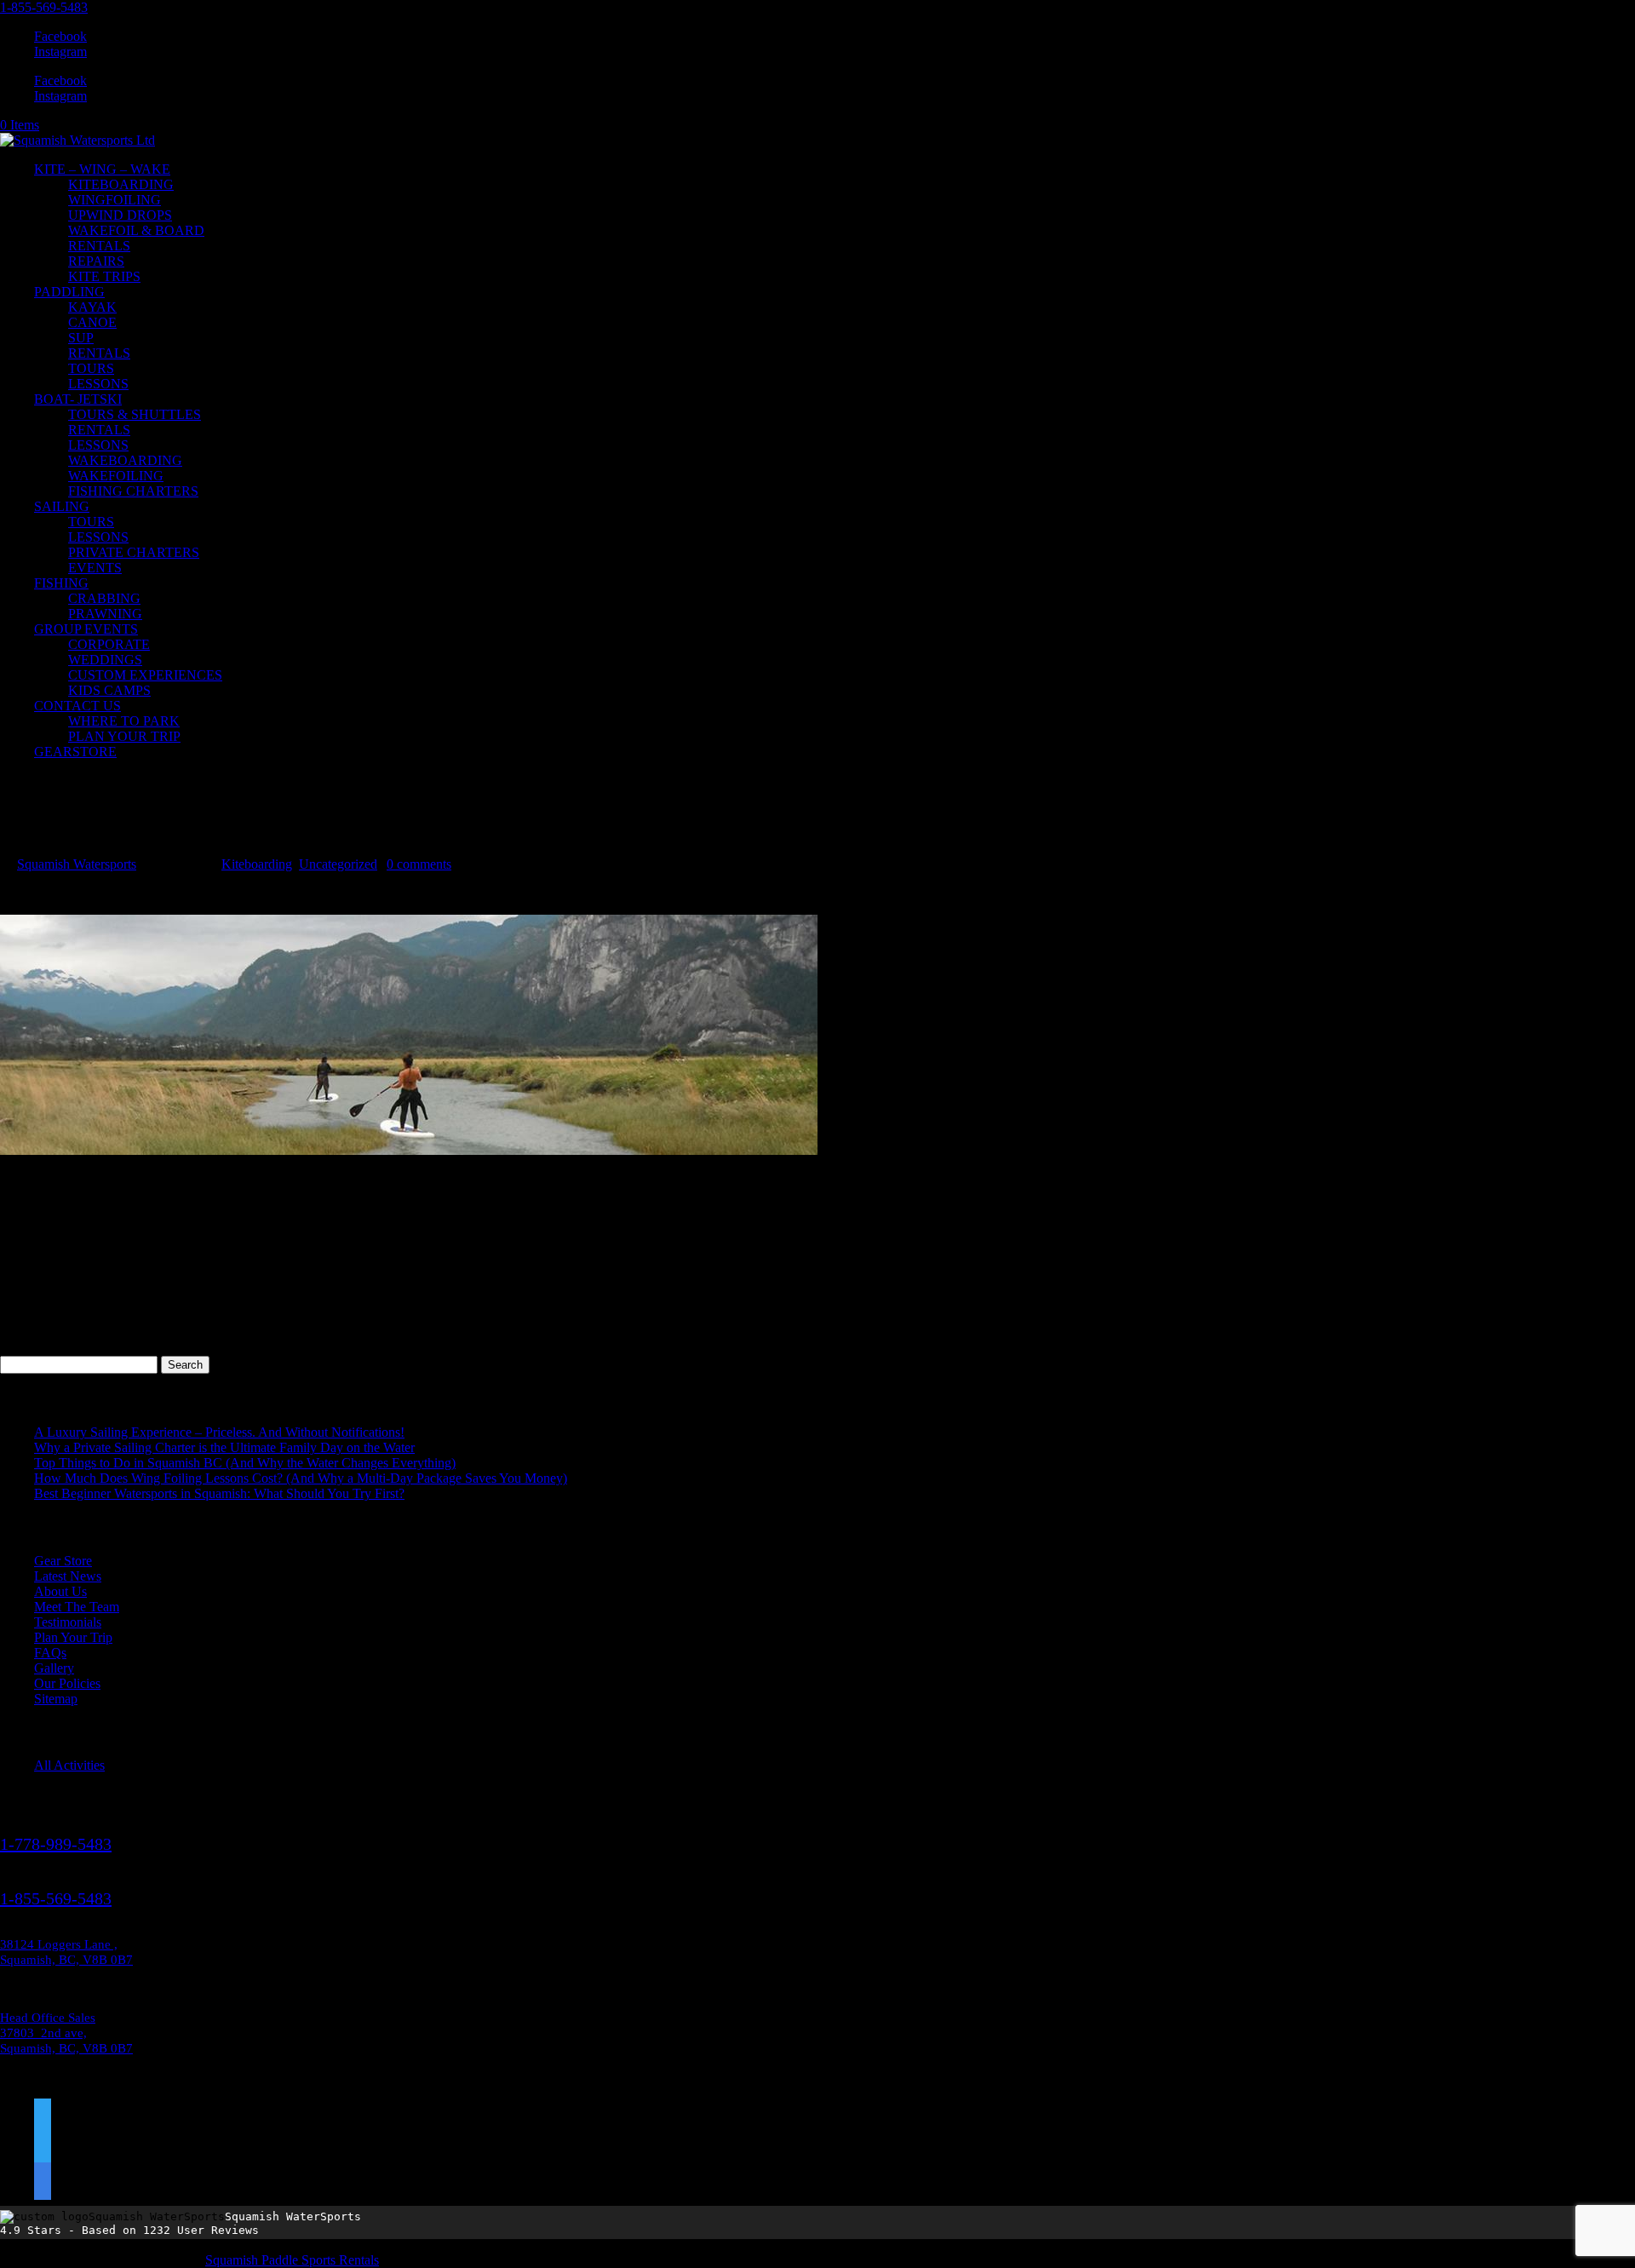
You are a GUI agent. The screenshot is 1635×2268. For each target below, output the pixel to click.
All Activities (69, 1765)
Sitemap (56, 1699)
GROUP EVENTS (86, 629)
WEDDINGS (105, 660)
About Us (60, 1591)
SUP (81, 338)
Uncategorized (338, 864)
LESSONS (98, 384)
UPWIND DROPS (120, 215)
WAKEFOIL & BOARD (136, 230)
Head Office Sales (48, 2018)
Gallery (54, 1668)
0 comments (419, 864)
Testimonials (68, 1622)
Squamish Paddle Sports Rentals (292, 2260)
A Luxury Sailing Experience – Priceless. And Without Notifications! (219, 1432)
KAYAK (92, 307)
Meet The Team (77, 1607)
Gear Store (63, 1561)
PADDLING (69, 292)
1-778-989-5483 (56, 1844)
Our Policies (67, 1683)
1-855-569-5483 (44, 7)
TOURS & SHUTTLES (135, 414)
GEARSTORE (75, 752)
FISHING (61, 583)
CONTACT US (77, 706)
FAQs (50, 1653)
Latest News (68, 1576)
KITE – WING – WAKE (102, 169)
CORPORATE (109, 644)
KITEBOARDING (121, 184)
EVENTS (95, 568)
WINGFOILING (115, 200)
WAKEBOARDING (125, 460)
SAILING (62, 506)
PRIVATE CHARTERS (134, 552)
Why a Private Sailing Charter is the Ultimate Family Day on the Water (224, 1447)
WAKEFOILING (116, 476)
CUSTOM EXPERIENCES (145, 675)
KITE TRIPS (104, 276)
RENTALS (99, 246)
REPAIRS (96, 261)
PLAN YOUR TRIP (124, 736)
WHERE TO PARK (124, 721)
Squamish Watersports (77, 864)
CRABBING (104, 598)
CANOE (92, 322)
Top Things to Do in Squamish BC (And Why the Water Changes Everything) (245, 1463)
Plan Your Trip (73, 1637)
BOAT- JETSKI (78, 399)
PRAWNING (105, 614)
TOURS (91, 368)
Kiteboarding (257, 864)
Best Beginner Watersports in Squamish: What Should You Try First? (219, 1493)
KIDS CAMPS (109, 690)
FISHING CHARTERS (133, 491)
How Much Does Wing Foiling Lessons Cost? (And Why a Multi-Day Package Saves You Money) (301, 1478)
